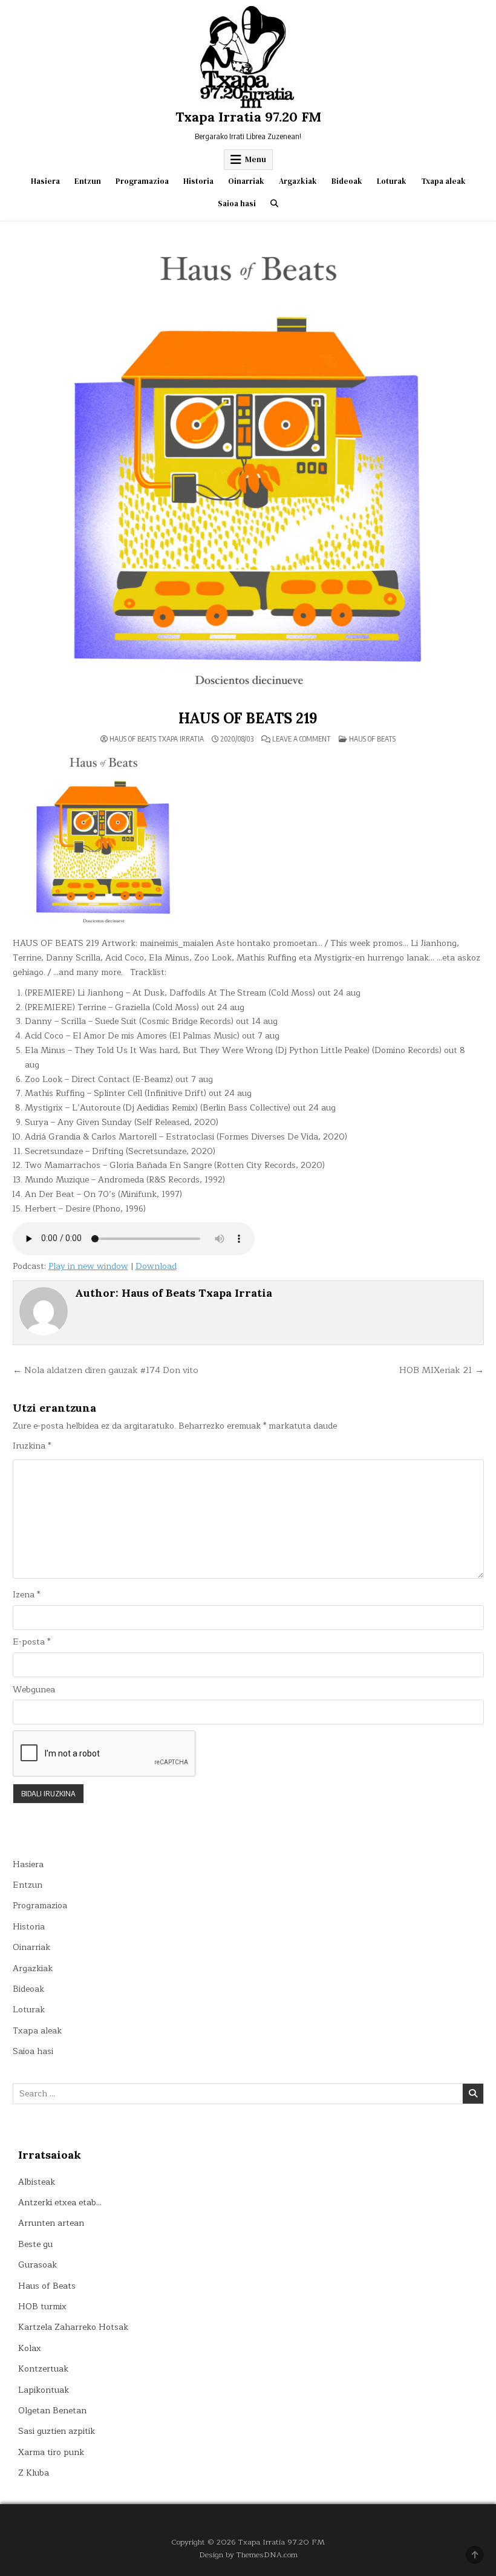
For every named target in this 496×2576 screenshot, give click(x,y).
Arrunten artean (51, 2223)
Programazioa (142, 181)
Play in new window (88, 1266)
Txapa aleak (443, 181)
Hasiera (45, 181)
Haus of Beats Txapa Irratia (157, 739)
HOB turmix (42, 2307)
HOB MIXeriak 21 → (442, 1370)
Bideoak (347, 181)
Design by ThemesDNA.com (248, 2555)
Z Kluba (34, 2473)
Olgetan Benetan (52, 2411)
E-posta (31, 1642)
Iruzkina (32, 1446)
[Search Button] (274, 204)
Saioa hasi (237, 204)
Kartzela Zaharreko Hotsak (73, 2327)
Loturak (392, 181)
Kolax (30, 2348)
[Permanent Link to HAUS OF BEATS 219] (248, 469)
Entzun (88, 181)
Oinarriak (246, 181)
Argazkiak (298, 181)
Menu (256, 159)
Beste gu (35, 2244)
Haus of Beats (372, 739)
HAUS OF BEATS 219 (248, 718)
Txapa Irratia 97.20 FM (248, 117)
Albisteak (37, 2182)
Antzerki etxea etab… (60, 2203)
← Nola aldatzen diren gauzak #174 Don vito (106, 1370)
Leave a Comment (302, 739)
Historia (198, 181)
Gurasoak (38, 2265)
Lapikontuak (44, 2390)
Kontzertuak (43, 2369)
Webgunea (34, 1690)
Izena (26, 1595)
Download (156, 1266)
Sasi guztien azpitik (57, 2431)
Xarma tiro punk (51, 2452)
